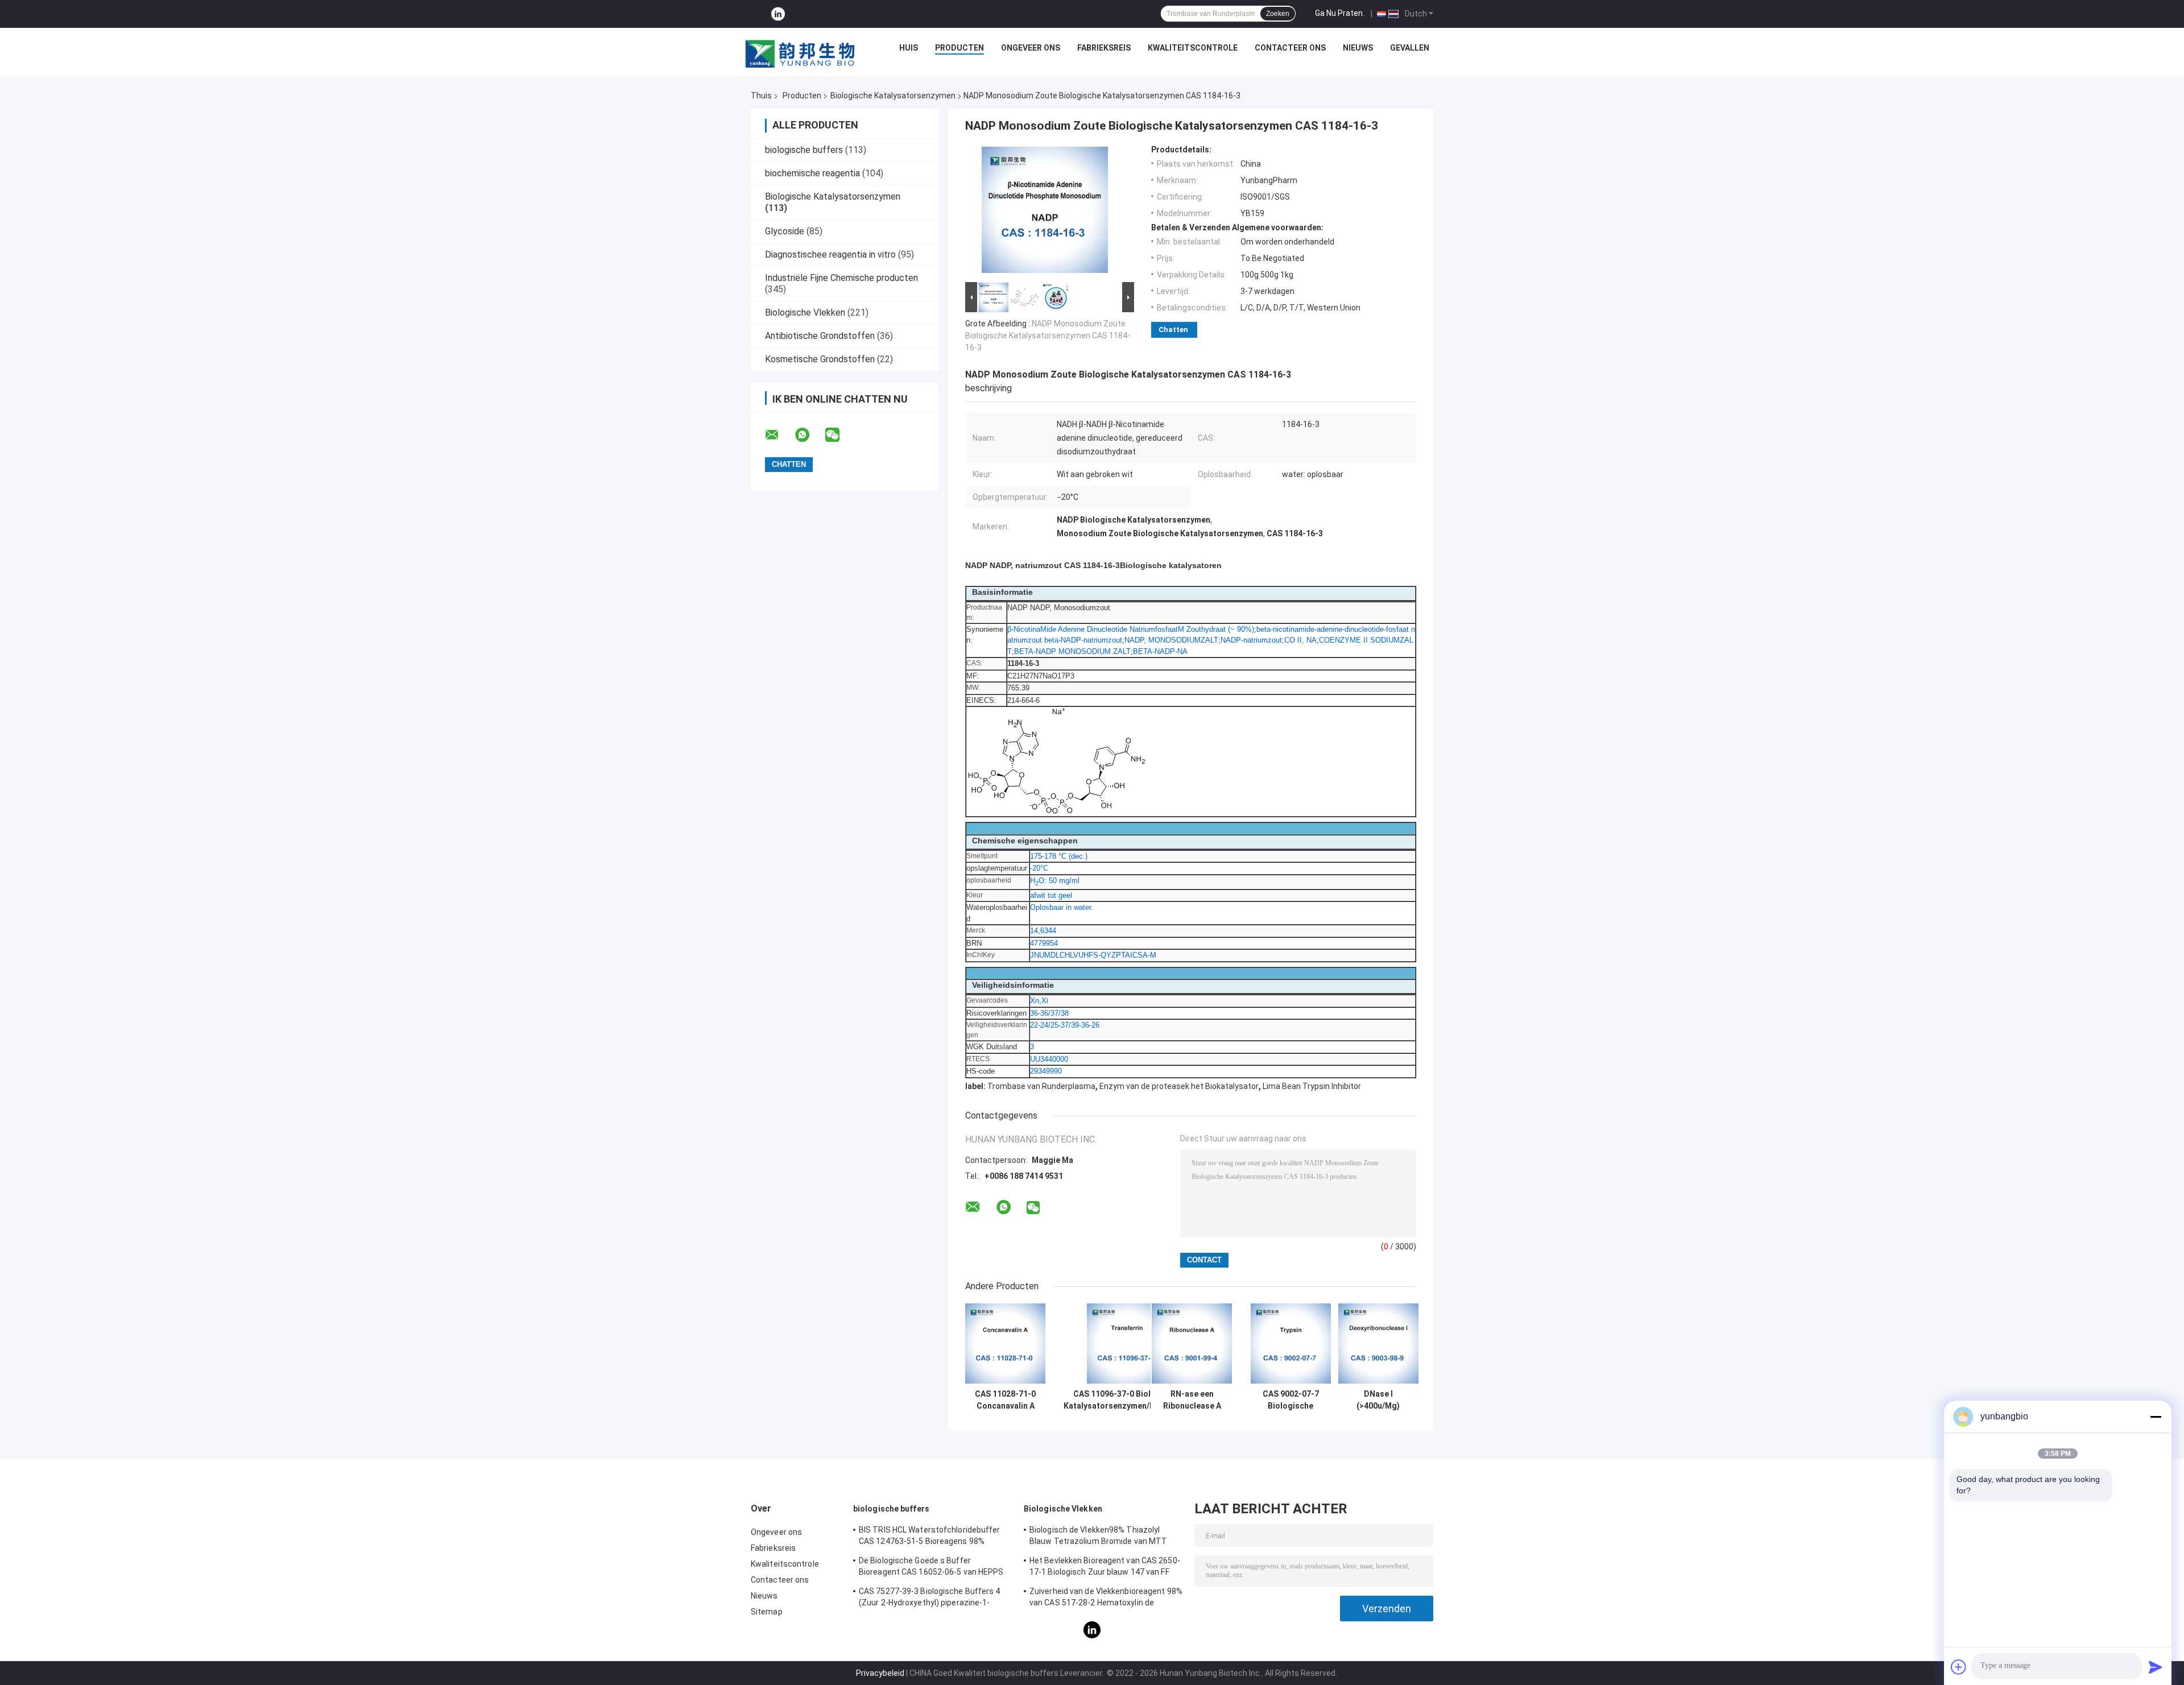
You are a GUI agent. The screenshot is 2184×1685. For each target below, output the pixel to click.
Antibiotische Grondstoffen (820, 336)
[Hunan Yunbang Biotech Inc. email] (779, 435)
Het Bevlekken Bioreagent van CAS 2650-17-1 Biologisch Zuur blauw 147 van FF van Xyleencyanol (1105, 1568)
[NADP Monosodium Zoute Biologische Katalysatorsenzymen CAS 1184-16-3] (1045, 212)
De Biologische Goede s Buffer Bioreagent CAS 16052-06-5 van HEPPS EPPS (931, 1568)
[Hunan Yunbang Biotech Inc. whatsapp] (809, 435)
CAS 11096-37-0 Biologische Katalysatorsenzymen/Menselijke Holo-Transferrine (1127, 1400)
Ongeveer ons (1031, 48)
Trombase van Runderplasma (1041, 1086)
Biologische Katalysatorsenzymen (893, 96)
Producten (959, 48)
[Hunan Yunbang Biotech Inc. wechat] (839, 435)
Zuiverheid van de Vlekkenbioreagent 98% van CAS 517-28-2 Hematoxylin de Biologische (1106, 1599)
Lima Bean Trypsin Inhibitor (1312, 1086)
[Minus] (2156, 1417)
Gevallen (1410, 48)
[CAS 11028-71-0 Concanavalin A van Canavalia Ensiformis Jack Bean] (1005, 1344)
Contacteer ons (1290, 48)
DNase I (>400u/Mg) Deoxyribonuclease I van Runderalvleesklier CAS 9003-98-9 (1378, 1400)
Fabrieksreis (1104, 48)
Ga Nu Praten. (1340, 13)
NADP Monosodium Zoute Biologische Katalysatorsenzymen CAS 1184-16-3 (1048, 336)
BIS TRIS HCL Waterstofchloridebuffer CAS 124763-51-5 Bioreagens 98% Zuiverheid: (930, 1537)
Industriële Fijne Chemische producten (841, 278)
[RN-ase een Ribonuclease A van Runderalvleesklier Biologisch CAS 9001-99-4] (1192, 1344)
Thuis (761, 96)
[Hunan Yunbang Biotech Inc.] (801, 51)
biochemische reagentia (812, 173)
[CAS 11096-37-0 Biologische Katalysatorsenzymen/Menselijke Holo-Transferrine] (1127, 1344)
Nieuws (1358, 48)
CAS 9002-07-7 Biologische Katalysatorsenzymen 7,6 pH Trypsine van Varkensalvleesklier (1290, 1400)
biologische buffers (804, 150)
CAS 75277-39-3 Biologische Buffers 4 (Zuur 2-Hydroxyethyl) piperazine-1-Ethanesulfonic (930, 1599)
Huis (909, 48)
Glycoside (785, 231)
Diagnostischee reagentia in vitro (830, 254)
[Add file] (1959, 1667)
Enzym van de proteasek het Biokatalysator (1179, 1086)
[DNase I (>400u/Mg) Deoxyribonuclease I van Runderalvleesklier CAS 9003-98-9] (1378, 1344)
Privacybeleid (880, 1673)
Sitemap (767, 1612)
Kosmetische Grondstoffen (820, 359)
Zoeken (1278, 14)
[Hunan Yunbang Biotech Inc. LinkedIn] (778, 14)
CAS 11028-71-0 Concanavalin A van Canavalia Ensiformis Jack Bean (1005, 1400)
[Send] (2156, 1667)
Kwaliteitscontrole (1193, 48)
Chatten (1173, 330)
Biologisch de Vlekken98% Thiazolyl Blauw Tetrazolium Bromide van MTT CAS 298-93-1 (1098, 1537)
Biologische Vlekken (805, 312)
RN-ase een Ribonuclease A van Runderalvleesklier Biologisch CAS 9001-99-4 (1192, 1400)
